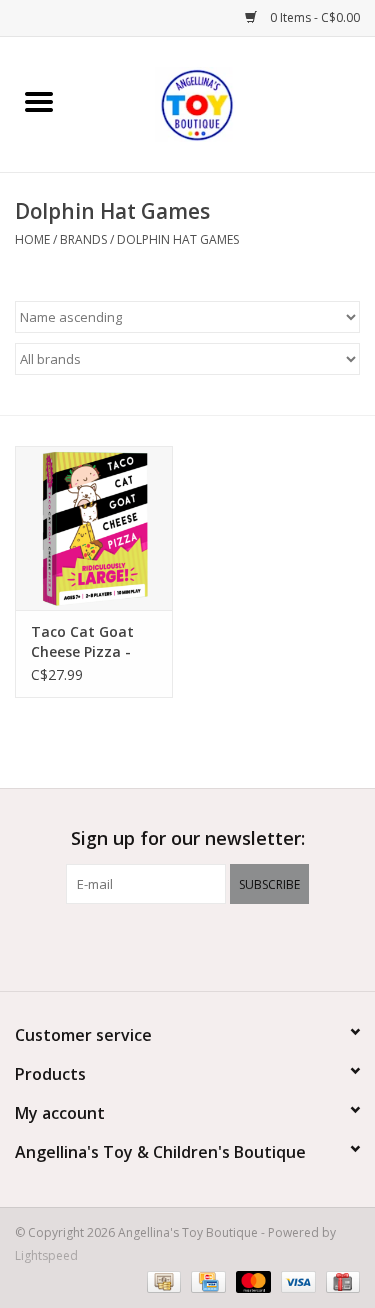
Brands (83, 239)
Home (32, 239)
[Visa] (296, 1280)
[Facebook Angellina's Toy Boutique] (152, 945)
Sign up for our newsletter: (188, 838)
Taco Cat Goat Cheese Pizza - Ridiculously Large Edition (82, 642)
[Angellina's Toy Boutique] (226, 102)
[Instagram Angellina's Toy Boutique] (224, 945)
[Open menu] (39, 101)
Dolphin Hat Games (178, 239)
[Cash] (162, 1280)
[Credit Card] (206, 1280)
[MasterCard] (251, 1280)
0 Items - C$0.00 (313, 17)
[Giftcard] (339, 1280)
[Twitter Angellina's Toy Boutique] (188, 945)
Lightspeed (46, 1255)
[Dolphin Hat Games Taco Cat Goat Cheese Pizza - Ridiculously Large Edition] (94, 528)
